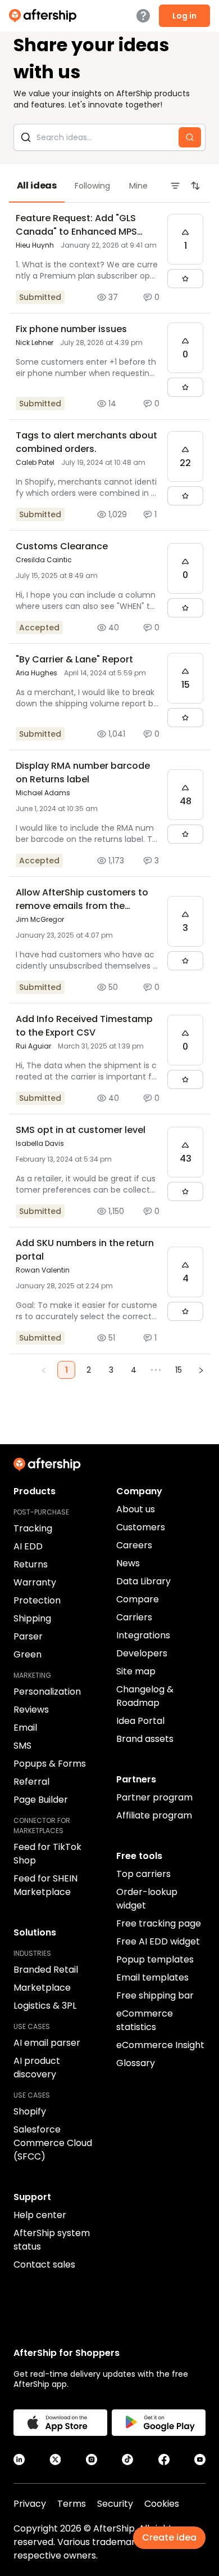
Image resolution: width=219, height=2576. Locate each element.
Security (115, 2504)
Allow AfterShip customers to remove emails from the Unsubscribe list (82, 906)
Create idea (169, 2537)
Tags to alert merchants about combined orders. (86, 442)
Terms (72, 2504)
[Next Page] (201, 1370)
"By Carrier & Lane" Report (74, 659)
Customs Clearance (62, 546)
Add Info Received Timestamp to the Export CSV (84, 1026)
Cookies (162, 2504)
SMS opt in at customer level (81, 1130)
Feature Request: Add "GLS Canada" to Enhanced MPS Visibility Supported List (76, 232)
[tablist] (109, 186)
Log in (184, 16)
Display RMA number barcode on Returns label (83, 772)
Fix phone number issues (71, 329)
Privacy (30, 2504)
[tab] (37, 186)
